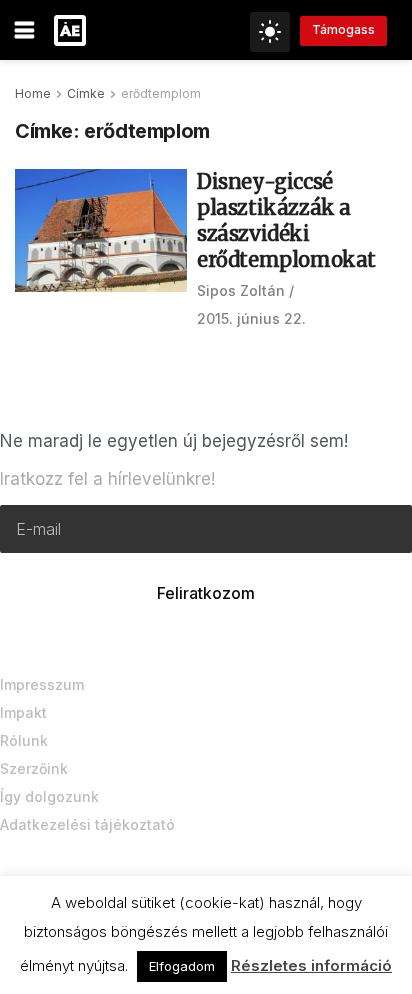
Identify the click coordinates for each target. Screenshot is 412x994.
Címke (86, 93)
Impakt (23, 712)
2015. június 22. (251, 318)
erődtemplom (161, 93)
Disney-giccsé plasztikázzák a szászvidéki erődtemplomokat (286, 220)
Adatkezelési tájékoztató (87, 824)
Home (33, 93)
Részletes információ (311, 965)
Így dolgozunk (49, 796)
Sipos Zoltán (241, 290)
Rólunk (24, 740)
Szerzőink (34, 768)
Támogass (343, 29)
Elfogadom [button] (182, 966)
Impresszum (42, 684)
